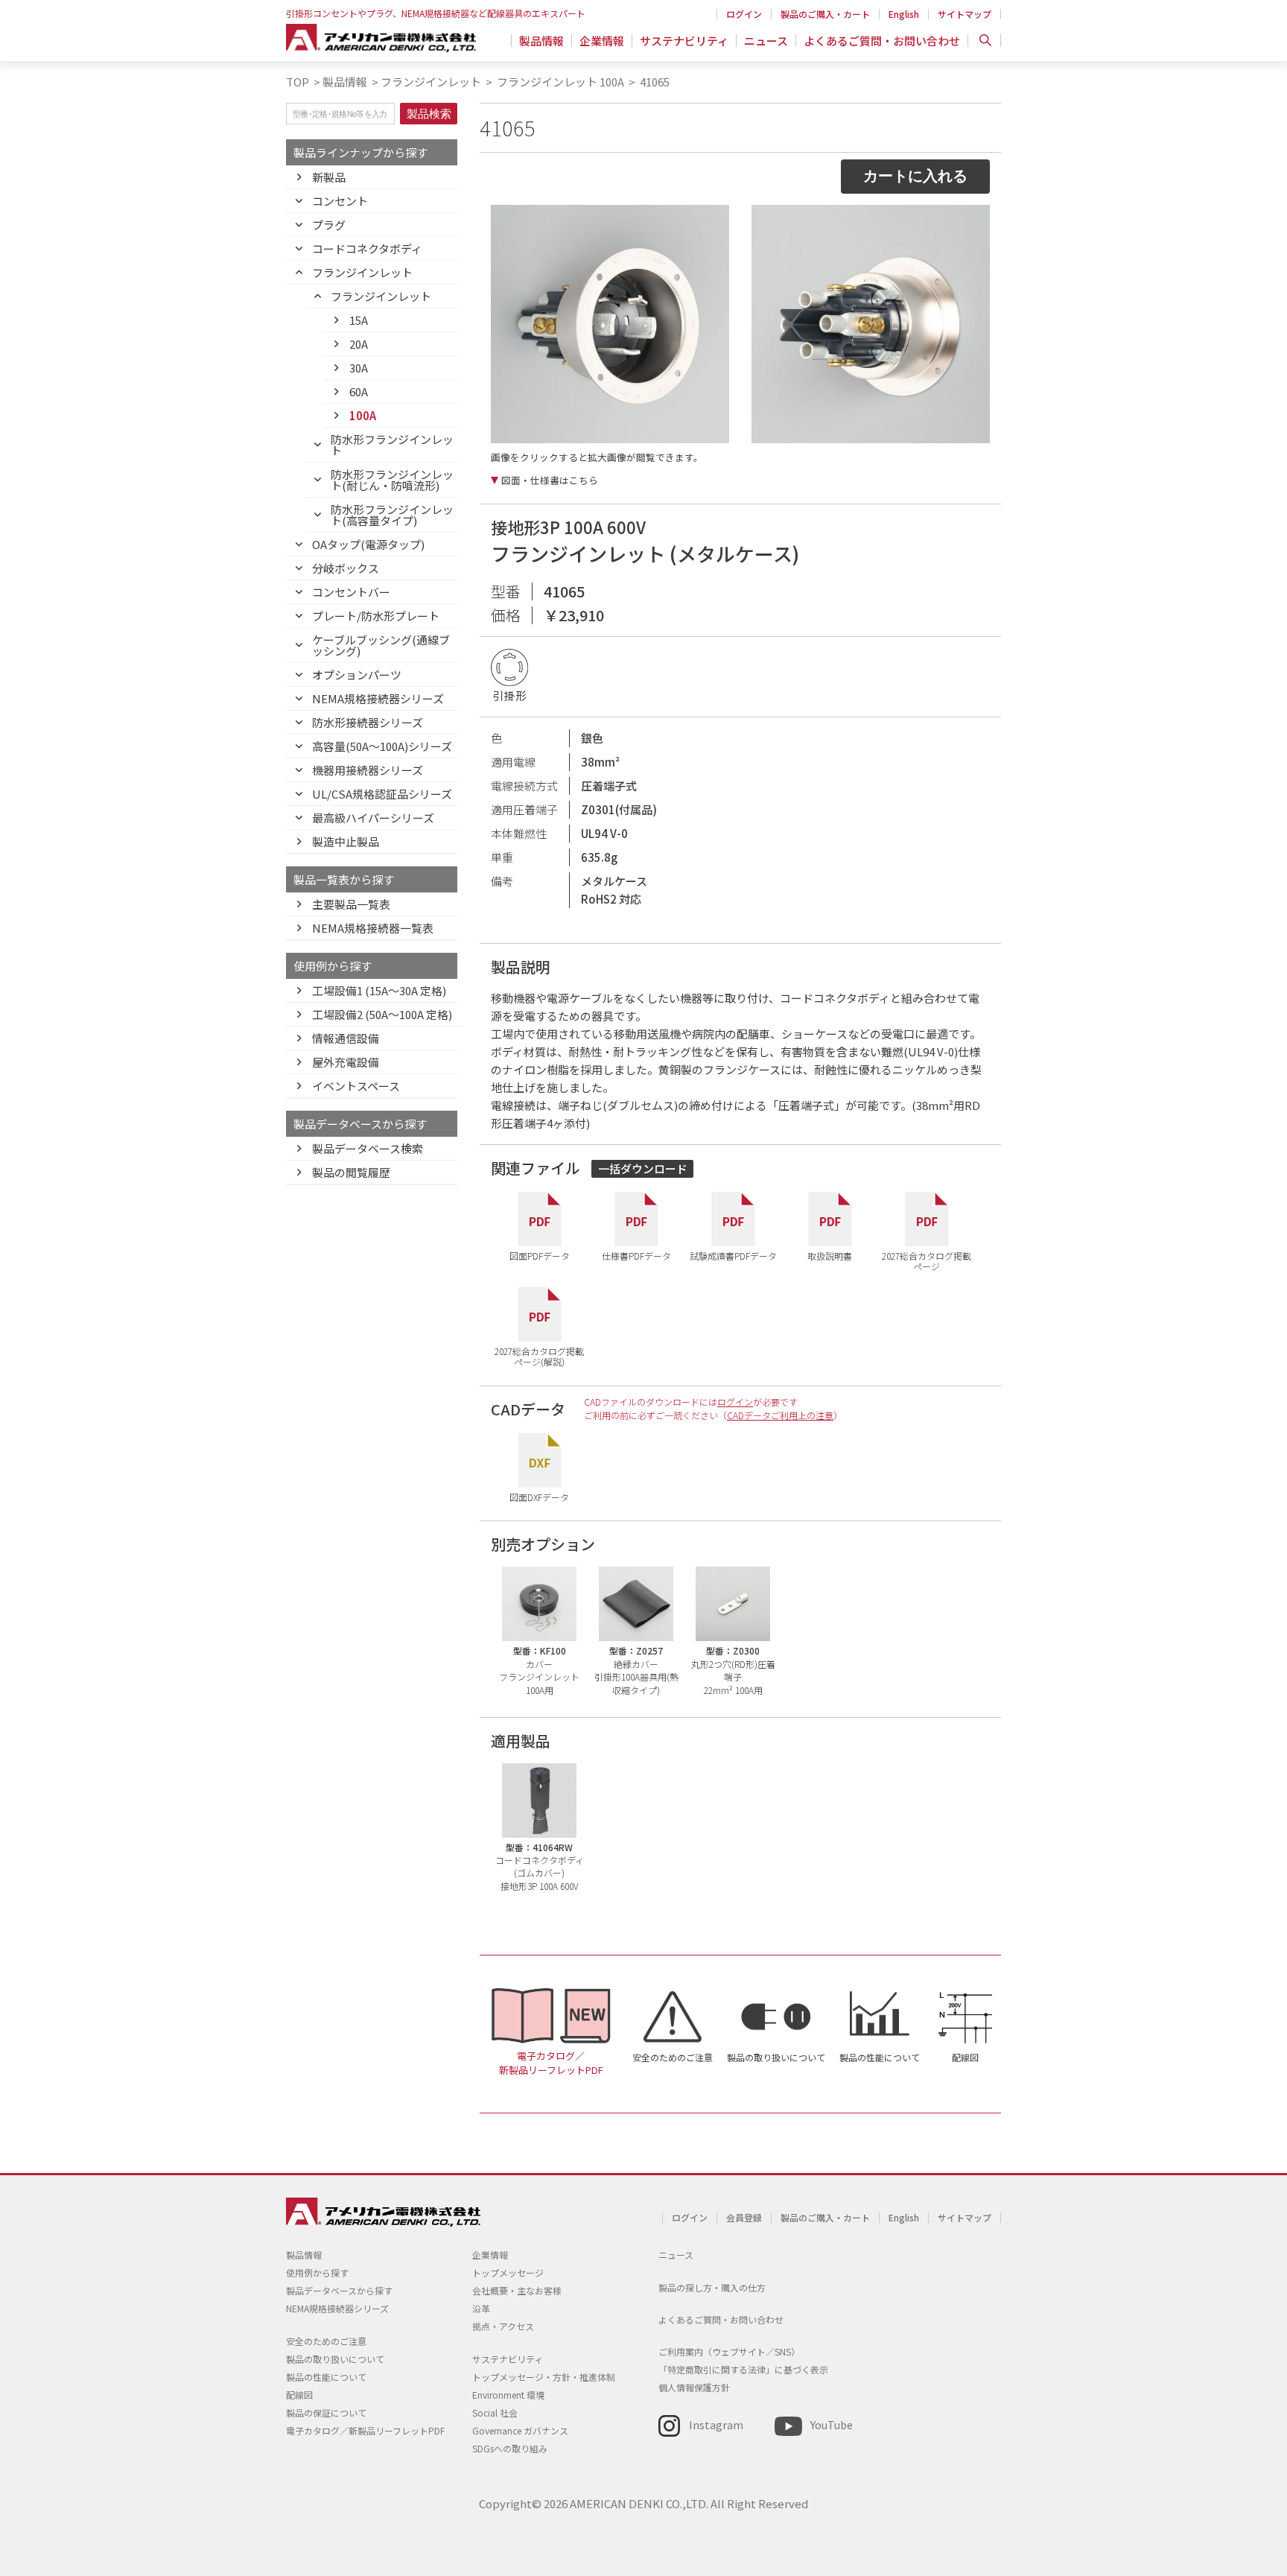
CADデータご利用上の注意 (780, 1415)
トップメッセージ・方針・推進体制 (544, 2377)
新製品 (329, 177)
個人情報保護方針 (694, 2387)
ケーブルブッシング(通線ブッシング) (381, 645)
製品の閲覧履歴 (351, 1172)
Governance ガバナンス (520, 2430)
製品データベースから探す (339, 2290)
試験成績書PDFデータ (733, 1255)
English (904, 14)
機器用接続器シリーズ (368, 770)
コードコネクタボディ (367, 248)
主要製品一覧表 (351, 904)
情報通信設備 (346, 1038)
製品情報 (541, 41)
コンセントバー (351, 592)
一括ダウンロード (643, 1168)
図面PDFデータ (540, 1255)
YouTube (832, 2424)
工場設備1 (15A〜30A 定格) (379, 990)
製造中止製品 (346, 841)
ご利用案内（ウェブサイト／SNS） (729, 2351)
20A (359, 344)
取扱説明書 (830, 1255)
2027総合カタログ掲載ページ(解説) (539, 1355)
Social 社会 (495, 2412)
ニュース (766, 41)
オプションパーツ (357, 675)
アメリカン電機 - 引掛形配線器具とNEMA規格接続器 (381, 38)
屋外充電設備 (346, 1062)
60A (359, 391)
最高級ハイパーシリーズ (373, 818)
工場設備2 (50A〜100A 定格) (382, 1014)
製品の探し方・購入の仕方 (712, 2287)
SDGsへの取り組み (510, 2448)
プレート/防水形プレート (376, 616)
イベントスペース (356, 1086)
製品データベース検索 (368, 1148)
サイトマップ (965, 14)
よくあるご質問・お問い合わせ (882, 41)
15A (359, 320)
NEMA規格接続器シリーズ (378, 698)
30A (359, 368)
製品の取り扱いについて (776, 2057)
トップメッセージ (508, 2272)
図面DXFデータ (539, 1497)
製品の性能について (880, 2057)
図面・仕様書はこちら (550, 480)
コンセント (340, 201)
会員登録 (744, 2217)
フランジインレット (431, 82)
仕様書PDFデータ (636, 1255)
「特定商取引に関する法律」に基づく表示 (743, 2369)
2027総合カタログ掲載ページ (927, 1260)
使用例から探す (317, 2272)
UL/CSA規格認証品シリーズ (382, 794)
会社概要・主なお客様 (517, 2290)
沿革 (481, 2308)
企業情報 (602, 41)
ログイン (744, 14)
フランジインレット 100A (559, 82)
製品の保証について (326, 2412)
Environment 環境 (508, 2395)
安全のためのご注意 (673, 2057)
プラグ (329, 225)
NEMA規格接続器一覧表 (373, 928)
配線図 (965, 2057)
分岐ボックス (346, 568)
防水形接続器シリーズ (368, 722)
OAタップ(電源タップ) (368, 544)
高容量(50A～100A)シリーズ (382, 746)
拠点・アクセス (503, 2326)
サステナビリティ (684, 41)
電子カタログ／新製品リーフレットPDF (551, 2063)
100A (363, 415)
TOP (298, 82)
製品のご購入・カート (825, 14)
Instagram (716, 2424)
